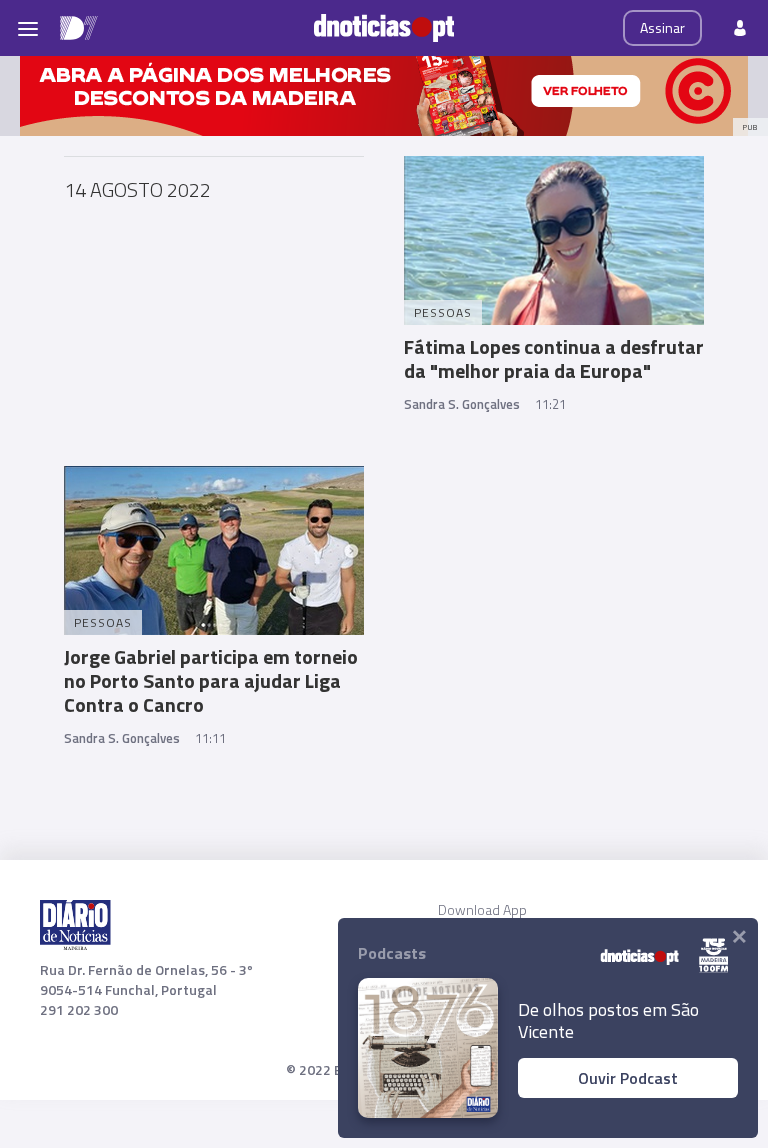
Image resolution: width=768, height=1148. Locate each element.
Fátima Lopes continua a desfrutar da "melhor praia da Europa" (554, 358)
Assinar (662, 27)
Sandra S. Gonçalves (462, 404)
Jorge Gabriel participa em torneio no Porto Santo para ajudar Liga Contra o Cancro (211, 680)
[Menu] (28, 28)
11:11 (210, 738)
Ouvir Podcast (628, 1078)
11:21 (550, 404)
